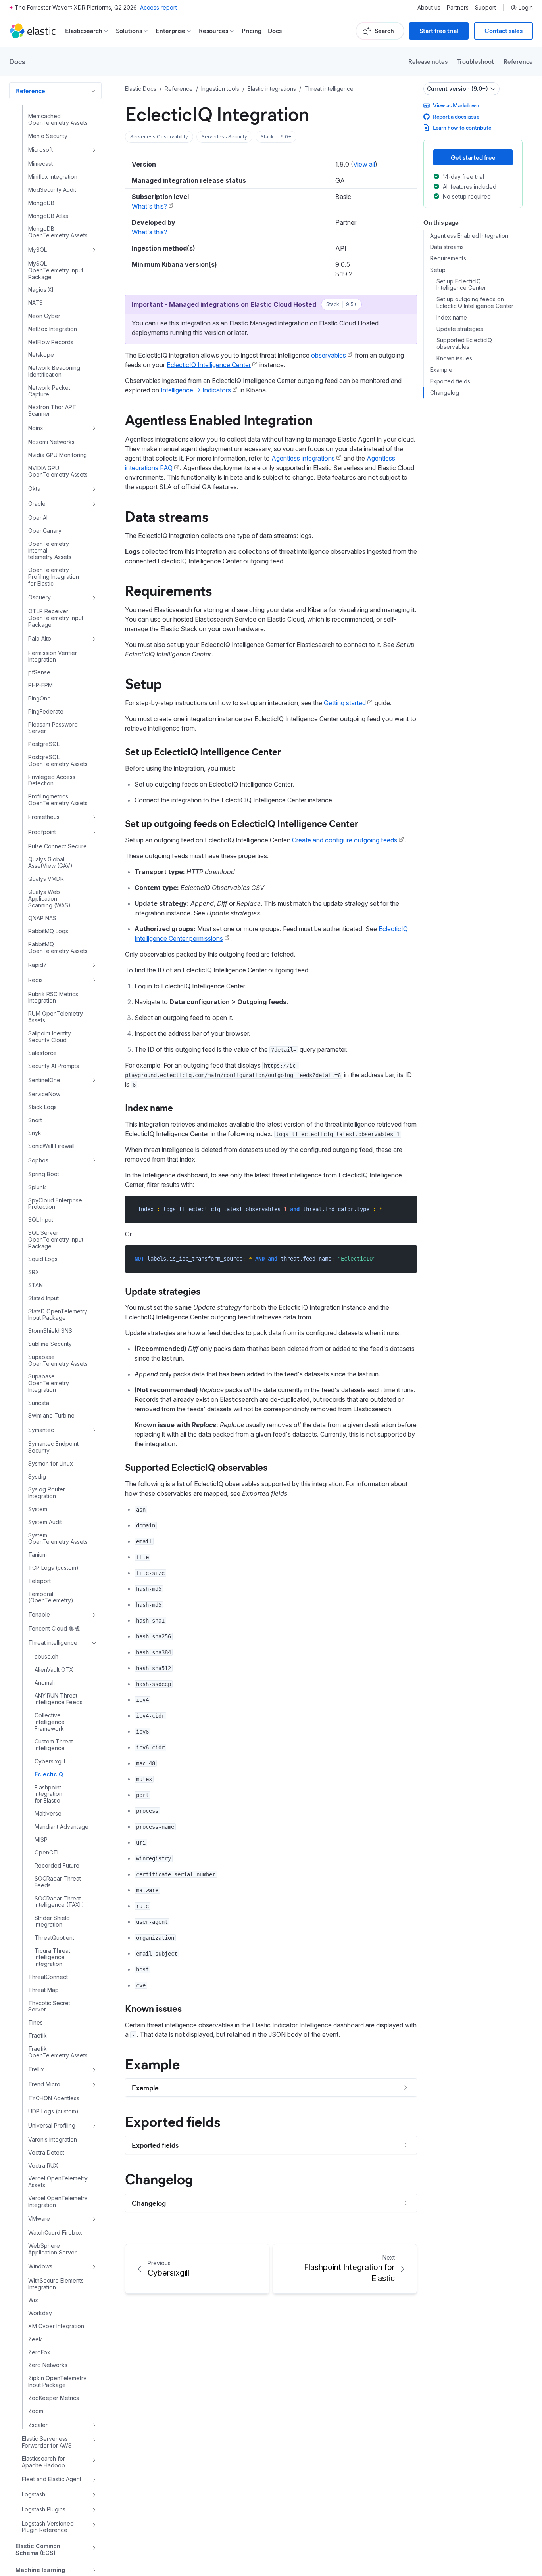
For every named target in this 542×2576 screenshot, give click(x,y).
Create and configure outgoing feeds (345, 840)
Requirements (168, 590)
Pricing (252, 31)
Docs (275, 31)
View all (364, 164)
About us (429, 8)
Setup (143, 683)
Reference (518, 61)
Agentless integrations (303, 458)
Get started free (473, 157)
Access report (159, 7)
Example (152, 2063)
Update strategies (163, 1291)
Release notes (428, 61)
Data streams (167, 516)
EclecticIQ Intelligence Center (209, 365)
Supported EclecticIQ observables (196, 1467)
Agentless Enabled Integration (219, 419)
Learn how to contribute (462, 127)
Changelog (159, 2178)
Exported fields (173, 2121)
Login (526, 8)
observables (329, 355)
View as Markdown (456, 105)
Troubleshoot (476, 61)
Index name (149, 1107)
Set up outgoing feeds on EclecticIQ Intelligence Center (241, 823)
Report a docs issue (456, 116)
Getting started (345, 703)
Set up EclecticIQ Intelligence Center (203, 751)
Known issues (153, 2008)
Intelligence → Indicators (196, 390)
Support (485, 8)
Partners (458, 8)
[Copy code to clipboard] (405, 1209)
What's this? (149, 206)
